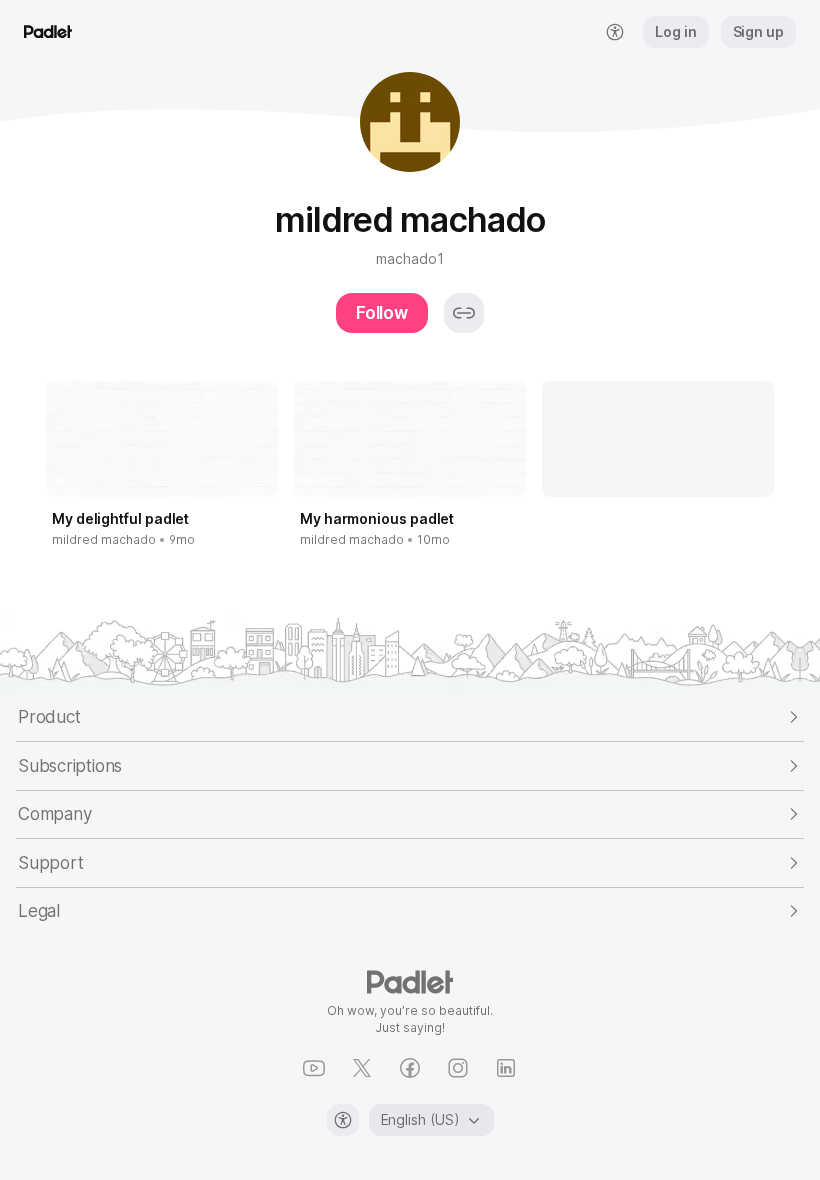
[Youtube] (314, 1068)
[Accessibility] (343, 1120)
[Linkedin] (506, 1068)
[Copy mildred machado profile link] (464, 313)
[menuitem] (615, 32)
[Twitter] (362, 1068)
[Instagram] (458, 1068)
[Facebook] (410, 1068)
